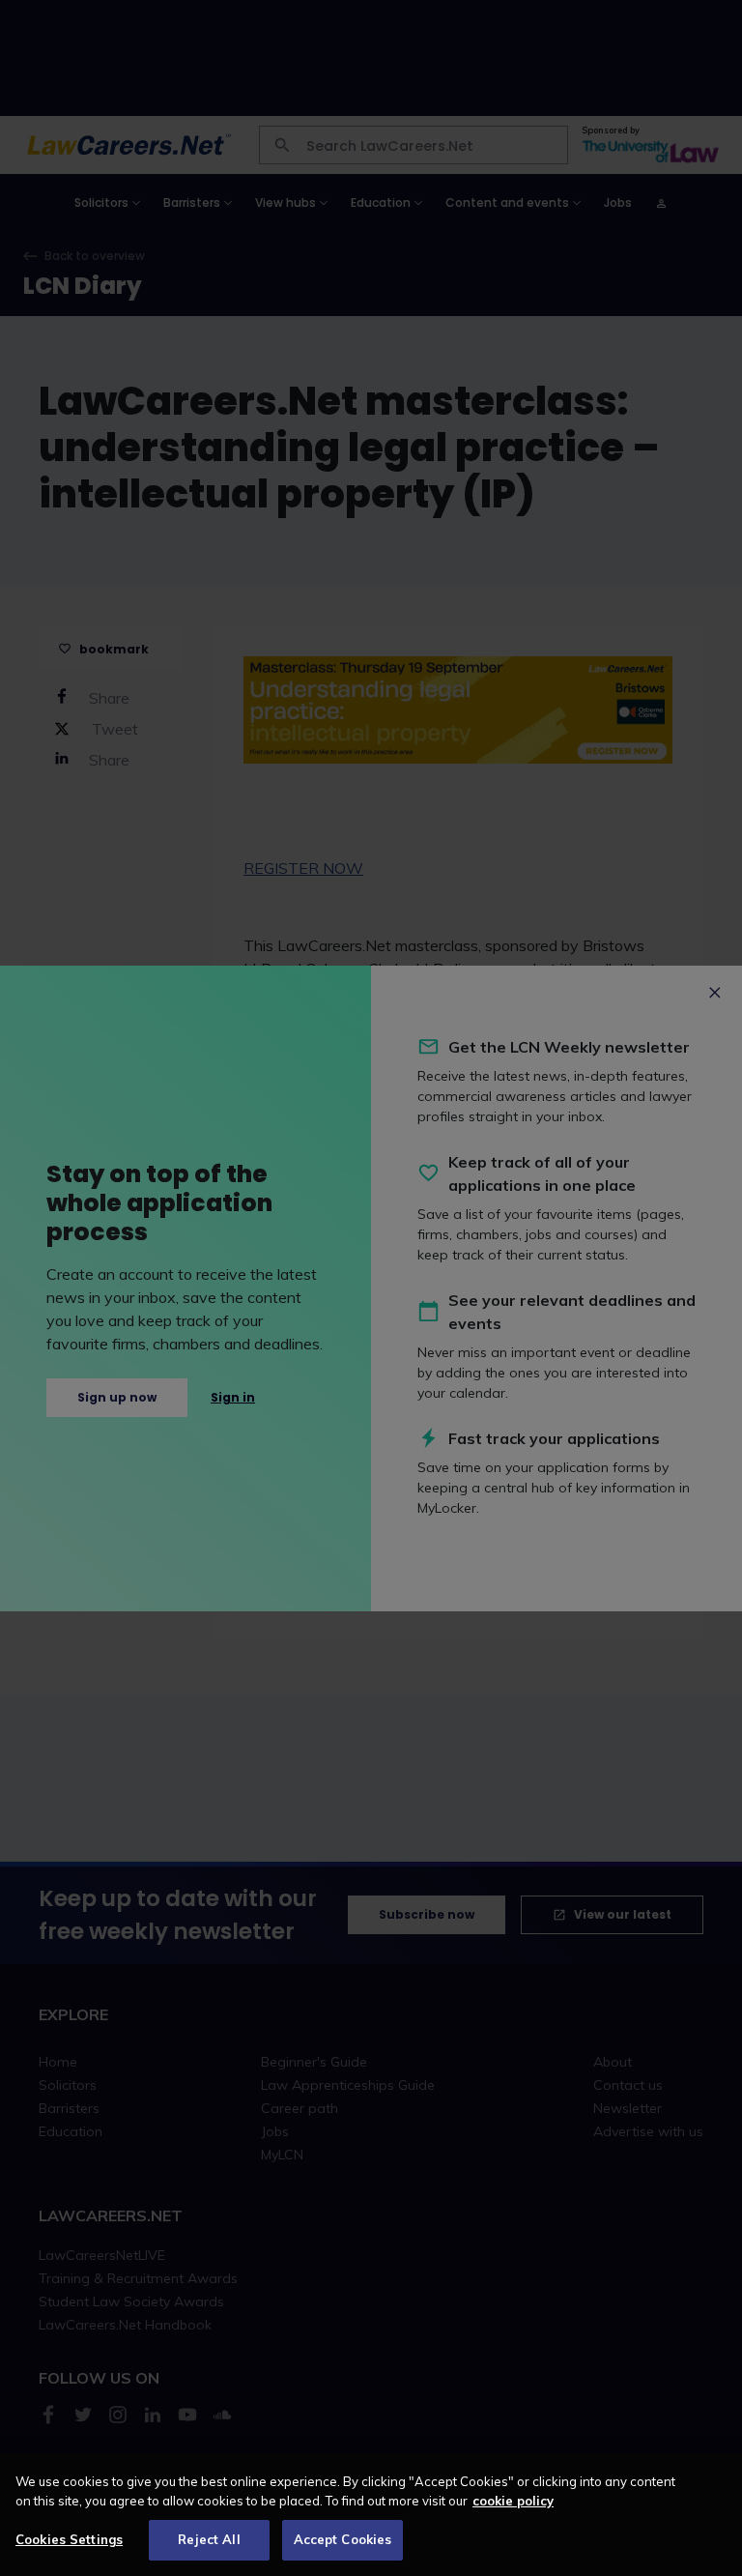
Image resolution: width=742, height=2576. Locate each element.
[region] (371, 2515)
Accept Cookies (343, 2539)
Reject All (209, 2539)
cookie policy (513, 2501)
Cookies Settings (69, 2539)
